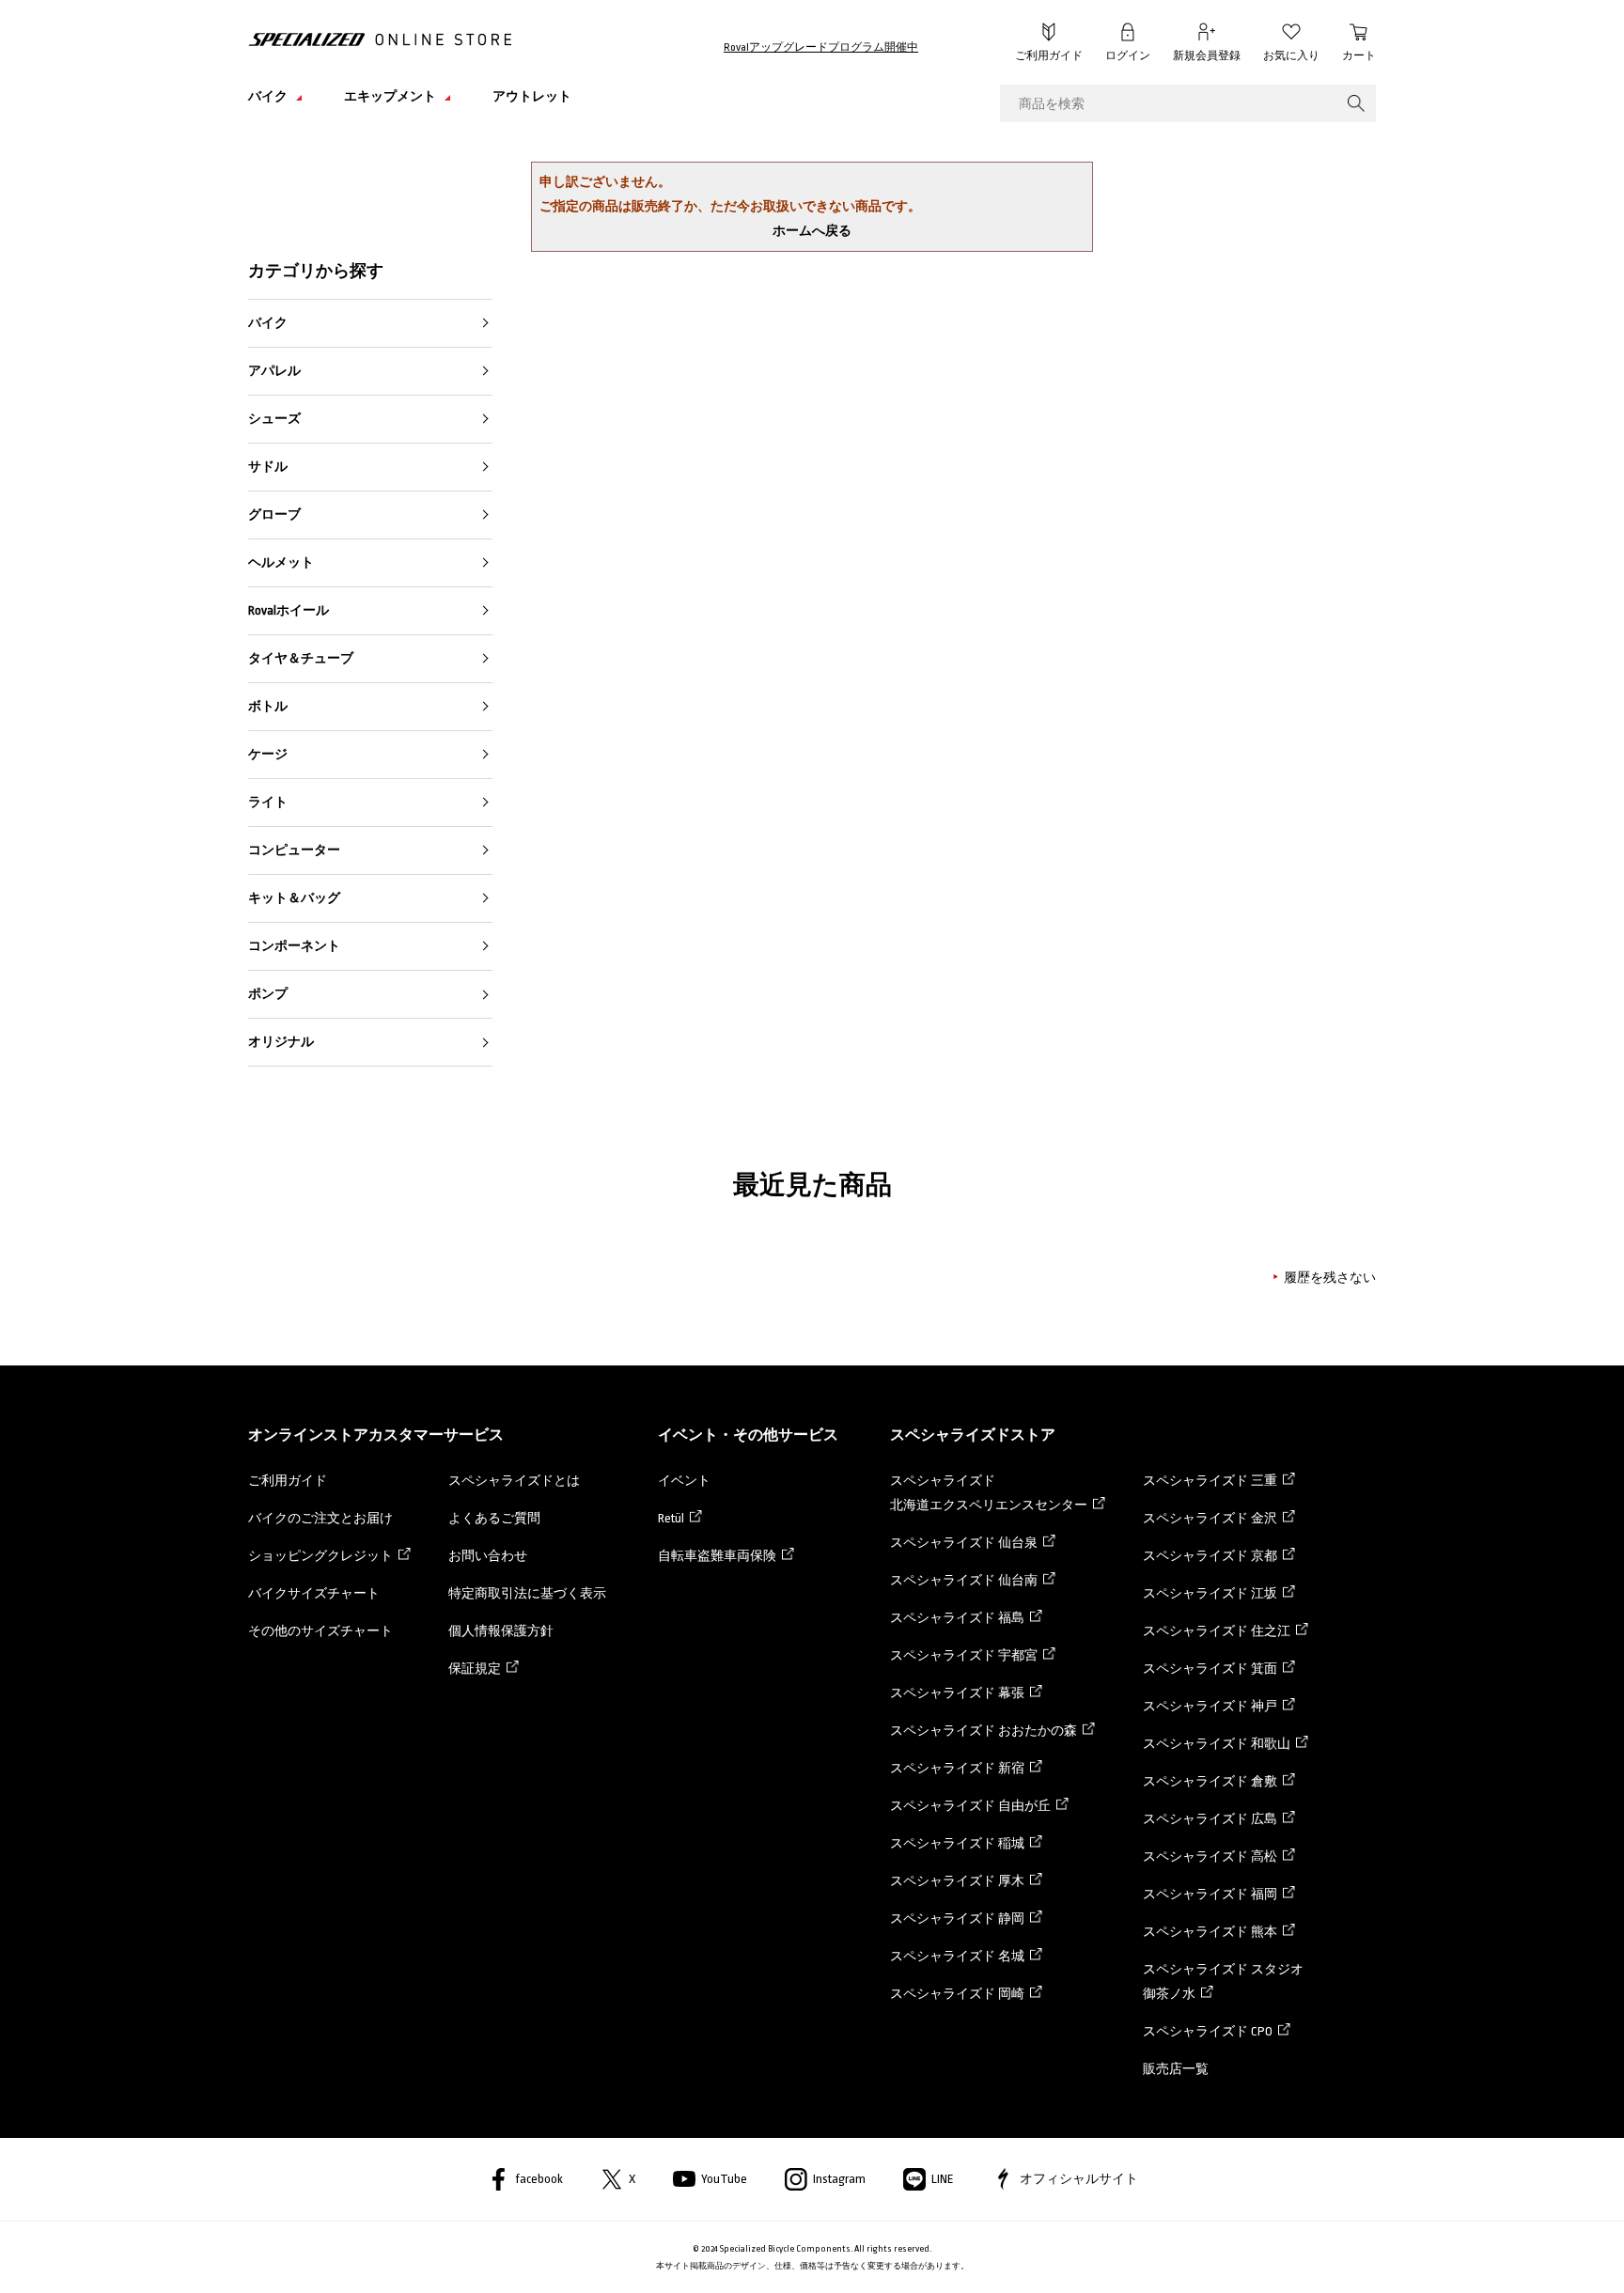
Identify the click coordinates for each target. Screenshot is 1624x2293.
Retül (671, 1518)
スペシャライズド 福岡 (1210, 1894)
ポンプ (268, 994)
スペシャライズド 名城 (957, 1956)
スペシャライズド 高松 (1210, 1856)
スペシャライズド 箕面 (1210, 1669)
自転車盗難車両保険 (717, 1556)
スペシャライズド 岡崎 (957, 1994)
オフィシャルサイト (1079, 2179)
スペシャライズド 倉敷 (1210, 1781)
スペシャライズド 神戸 (1210, 1706)
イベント (684, 1481)
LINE (943, 2179)
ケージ (268, 754)
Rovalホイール (289, 610)
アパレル (274, 371)
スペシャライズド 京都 (1210, 1556)
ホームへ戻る (812, 231)
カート (1359, 56)
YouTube (724, 2179)
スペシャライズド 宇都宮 (964, 1655)
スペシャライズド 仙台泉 (964, 1543)
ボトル (268, 706)
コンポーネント (294, 946)
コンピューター (294, 850)
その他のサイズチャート (320, 1631)
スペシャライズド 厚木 (957, 1881)
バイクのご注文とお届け (320, 1518)
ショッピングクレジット (320, 1556)
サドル (268, 467)
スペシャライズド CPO (1208, 2031)
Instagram (839, 2179)
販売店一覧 (1176, 2069)
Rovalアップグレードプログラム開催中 (821, 47)
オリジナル (281, 1042)
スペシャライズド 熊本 (1210, 1932)
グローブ (274, 515)
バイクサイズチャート (314, 1593)
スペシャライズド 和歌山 (1217, 1744)
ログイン (1128, 56)
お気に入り (1291, 56)
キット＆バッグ (294, 898)
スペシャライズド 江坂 (1210, 1593)
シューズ (274, 419)
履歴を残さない (1330, 1278)
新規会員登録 (1207, 56)
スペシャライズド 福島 (957, 1618)
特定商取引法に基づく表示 (527, 1593)
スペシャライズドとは (514, 1481)
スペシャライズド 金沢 (1210, 1518)
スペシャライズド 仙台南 (964, 1580)
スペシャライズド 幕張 (957, 1693)
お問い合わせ (488, 1556)
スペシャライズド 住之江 (1217, 1631)
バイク (268, 323)
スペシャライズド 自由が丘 (970, 1806)
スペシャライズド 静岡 (957, 1919)
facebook (539, 2179)
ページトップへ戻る (1418, 2251)
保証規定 (475, 1669)
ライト (268, 802)
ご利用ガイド (1049, 56)
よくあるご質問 (494, 1518)
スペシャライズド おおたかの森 (984, 1731)
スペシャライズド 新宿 (957, 1768)
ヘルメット (281, 562)
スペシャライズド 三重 (1210, 1481)
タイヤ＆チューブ (301, 658)
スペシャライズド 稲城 (957, 1843)
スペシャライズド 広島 (1210, 1819)
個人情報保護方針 (501, 1631)
